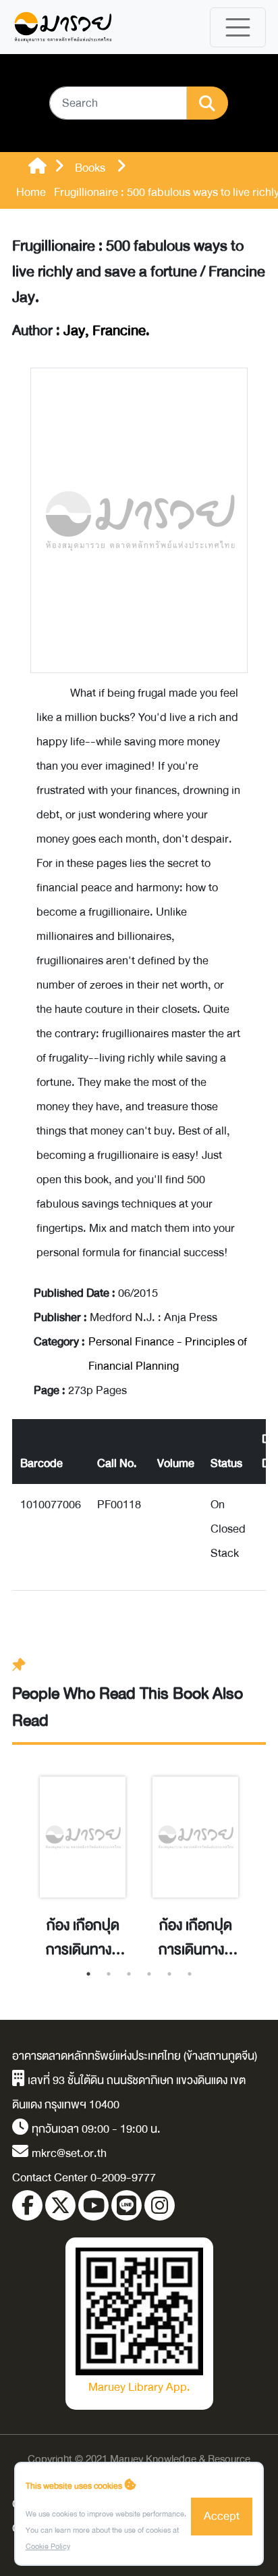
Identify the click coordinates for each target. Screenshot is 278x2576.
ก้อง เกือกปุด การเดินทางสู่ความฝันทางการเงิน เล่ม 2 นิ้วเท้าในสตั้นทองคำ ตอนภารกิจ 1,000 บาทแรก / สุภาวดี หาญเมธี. (83, 1938)
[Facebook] (27, 2205)
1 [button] (88, 1974)
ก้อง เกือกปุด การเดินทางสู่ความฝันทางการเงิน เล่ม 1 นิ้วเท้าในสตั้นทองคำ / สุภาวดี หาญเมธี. (196, 1938)
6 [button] (190, 1974)
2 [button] (109, 1974)
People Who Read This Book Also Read (128, 1707)
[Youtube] (93, 2205)
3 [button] (129, 1974)
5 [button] (169, 1974)
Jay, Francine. (107, 331)
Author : (81, 331)
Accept (222, 2516)
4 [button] (149, 1974)
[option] (83, 1853)
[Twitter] (60, 2205)
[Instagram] (160, 2205)
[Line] (127, 2205)
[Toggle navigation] (238, 27)
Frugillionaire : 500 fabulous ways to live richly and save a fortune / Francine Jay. (139, 272)
